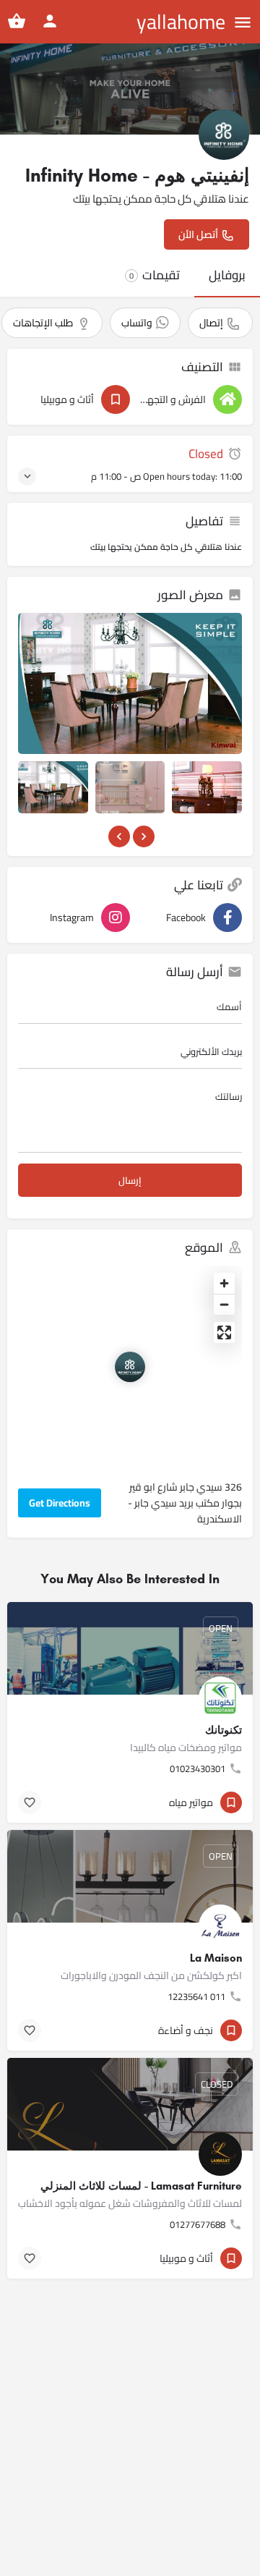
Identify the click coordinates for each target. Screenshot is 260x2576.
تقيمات (155, 275)
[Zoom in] (224, 1283)
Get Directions (60, 1503)
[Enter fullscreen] (224, 1333)
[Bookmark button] (30, 1802)
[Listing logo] (224, 135)
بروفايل (227, 275)
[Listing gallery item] (53, 787)
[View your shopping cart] (17, 21)
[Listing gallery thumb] (130, 683)
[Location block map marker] (130, 1367)
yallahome (181, 22)
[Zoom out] (224, 1304)
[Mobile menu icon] (243, 22)
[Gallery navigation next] (142, 836)
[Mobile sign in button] (50, 21)
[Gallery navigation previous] (118, 836)
